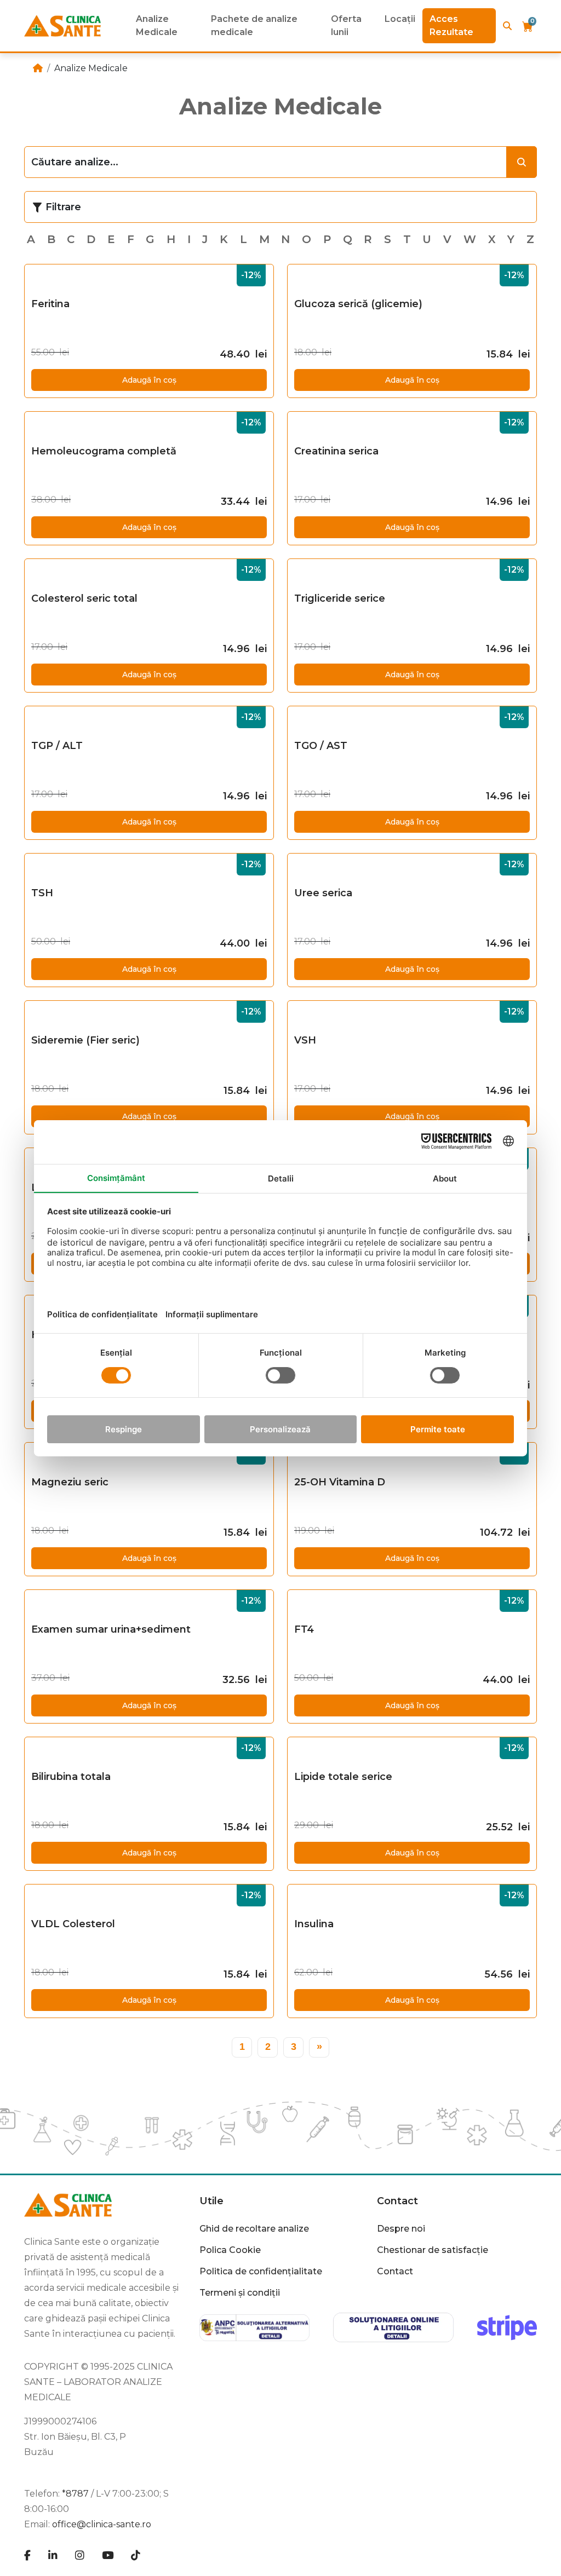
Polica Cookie (230, 2250)
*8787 (75, 2494)
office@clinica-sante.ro (102, 2524)
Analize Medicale (157, 25)
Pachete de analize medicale (254, 25)
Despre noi (401, 2229)
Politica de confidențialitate (261, 2271)
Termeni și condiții (240, 2293)
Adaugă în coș (149, 380)
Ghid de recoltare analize (254, 2229)
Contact (395, 2271)
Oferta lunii (346, 25)
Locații (400, 19)
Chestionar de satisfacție (433, 2250)
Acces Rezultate (451, 25)
